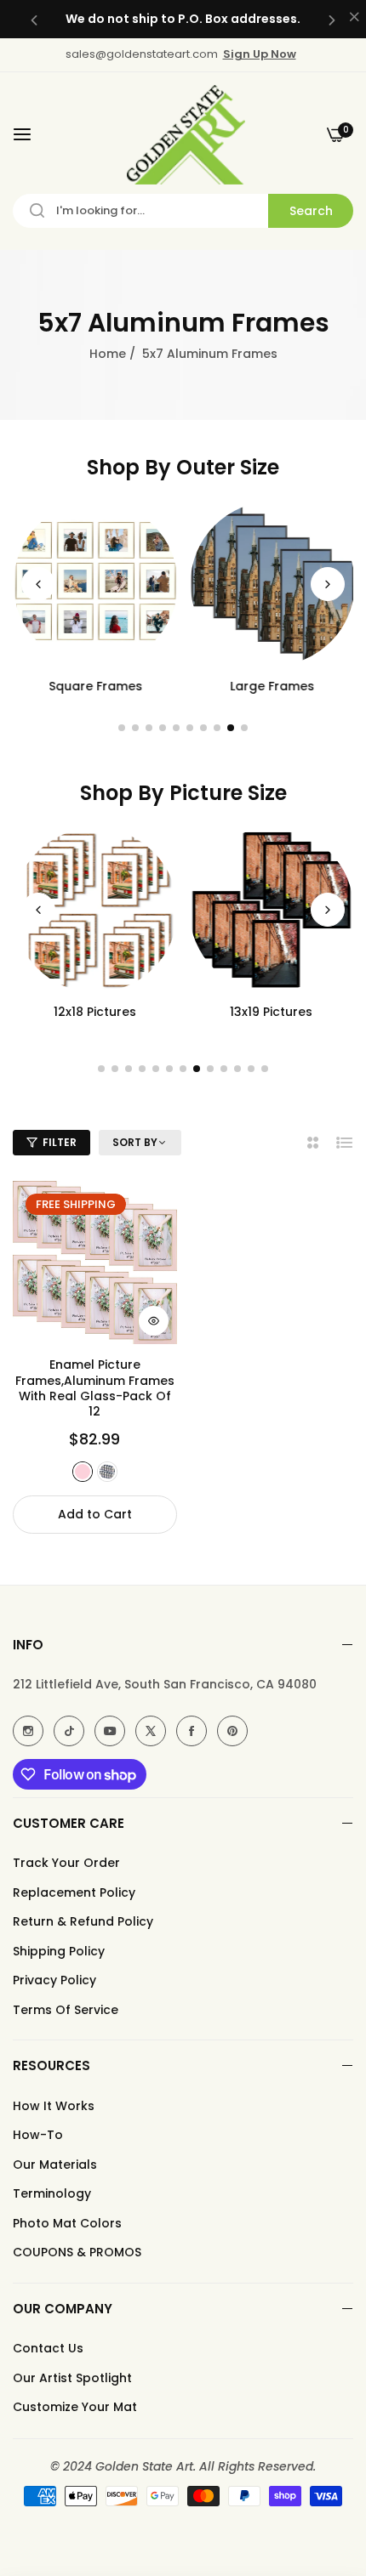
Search (311, 211)
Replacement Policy (74, 1892)
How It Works (54, 2106)
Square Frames (94, 686)
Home (108, 354)
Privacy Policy (54, 1980)
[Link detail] (28, 1731)
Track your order (66, 1863)
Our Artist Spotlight (72, 2378)
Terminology (52, 2193)
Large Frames (271, 686)
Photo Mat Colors (67, 2223)
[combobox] (183, 211)
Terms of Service (66, 2010)
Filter (60, 1142)
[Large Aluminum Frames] (272, 584)
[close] (354, 18)
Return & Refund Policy (83, 1921)
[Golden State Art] (183, 135)
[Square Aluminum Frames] (95, 584)
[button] (34, 19)
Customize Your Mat (75, 2407)
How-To (38, 2135)
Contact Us (48, 2348)
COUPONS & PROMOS (77, 2252)
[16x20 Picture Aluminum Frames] (272, 910)
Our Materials (55, 2165)
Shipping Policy (59, 1951)
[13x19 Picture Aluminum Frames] (95, 910)
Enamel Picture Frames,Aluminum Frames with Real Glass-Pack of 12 (95, 1388)
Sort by (135, 1143)
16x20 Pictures (271, 1012)
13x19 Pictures (95, 1012)
